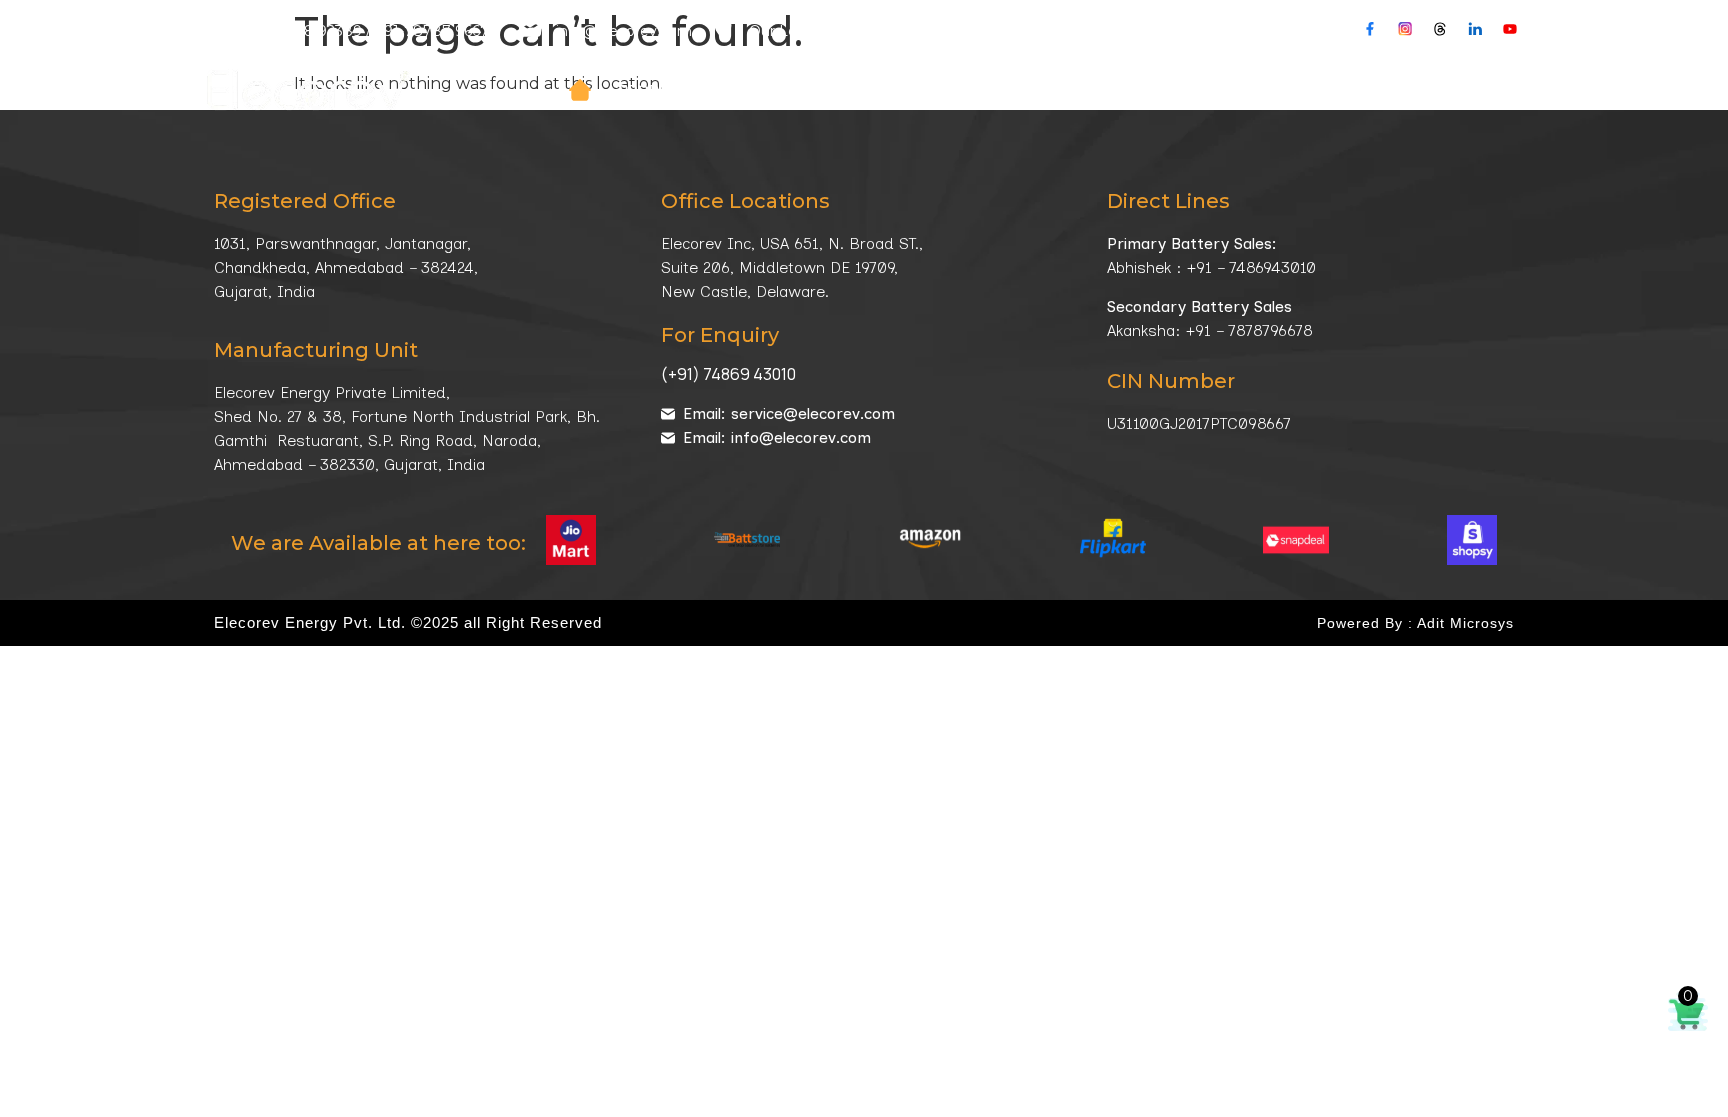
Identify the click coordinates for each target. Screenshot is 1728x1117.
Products (660, 90)
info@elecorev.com (624, 31)
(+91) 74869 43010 (728, 374)
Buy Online (1478, 90)
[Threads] (1440, 29)
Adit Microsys (1465, 623)
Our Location (794, 31)
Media (1245, 90)
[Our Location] (723, 28)
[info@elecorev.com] (530, 28)
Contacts (1363, 90)
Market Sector (946, 90)
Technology (1116, 90)
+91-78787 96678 (437, 31)
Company (792, 90)
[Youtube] (1510, 29)
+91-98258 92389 (301, 31)
